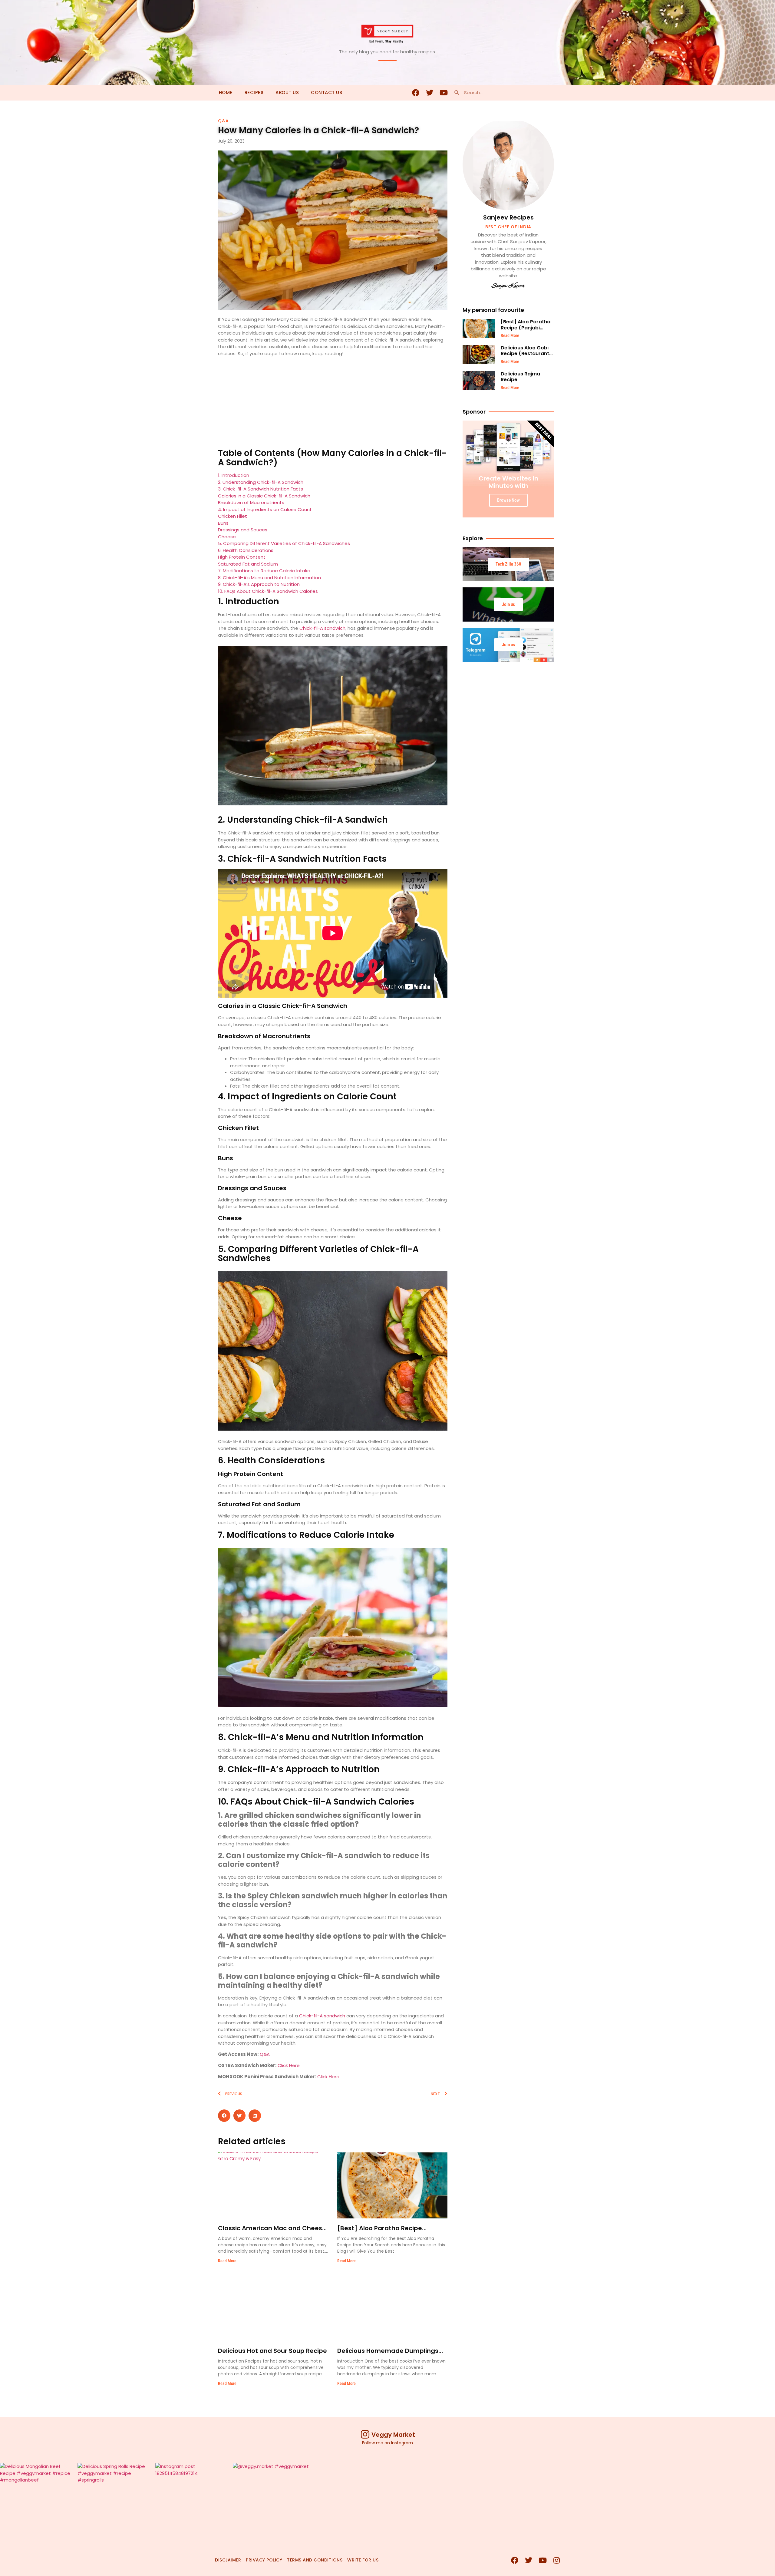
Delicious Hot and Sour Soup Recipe (272, 2351)
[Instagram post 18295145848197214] (193, 2501)
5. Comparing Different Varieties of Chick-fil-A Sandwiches (284, 543)
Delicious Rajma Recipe (520, 377)
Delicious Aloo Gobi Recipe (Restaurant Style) (525, 353)
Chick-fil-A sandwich (322, 628)
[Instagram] (556, 2560)
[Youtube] (444, 93)
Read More (227, 2261)
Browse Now (508, 500)
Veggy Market (393, 2435)
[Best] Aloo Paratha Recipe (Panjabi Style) (526, 327)
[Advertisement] (333, 404)
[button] (224, 2116)
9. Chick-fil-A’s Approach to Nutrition (259, 584)
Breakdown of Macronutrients (251, 502)
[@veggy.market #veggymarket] (271, 2501)
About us (287, 92)
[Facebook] (416, 93)
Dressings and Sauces (243, 530)
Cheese (227, 537)
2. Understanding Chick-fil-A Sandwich (261, 482)
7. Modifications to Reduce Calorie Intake (264, 571)
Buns (223, 523)
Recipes (254, 92)
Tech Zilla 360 (508, 564)
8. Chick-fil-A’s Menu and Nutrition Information (269, 578)
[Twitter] (430, 93)
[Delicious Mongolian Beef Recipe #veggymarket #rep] (38, 2501)
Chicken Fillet (232, 516)
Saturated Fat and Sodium (248, 564)
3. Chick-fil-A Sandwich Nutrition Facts (261, 489)
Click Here (289, 2065)
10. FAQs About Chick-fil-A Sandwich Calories (268, 591)
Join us (508, 604)
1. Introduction (234, 475)
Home (226, 92)
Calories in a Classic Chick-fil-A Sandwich (264, 496)
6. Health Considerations (246, 550)
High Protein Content (242, 557)
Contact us (326, 92)
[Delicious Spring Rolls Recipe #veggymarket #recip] (116, 2501)
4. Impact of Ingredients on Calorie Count (265, 509)
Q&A (223, 121)
